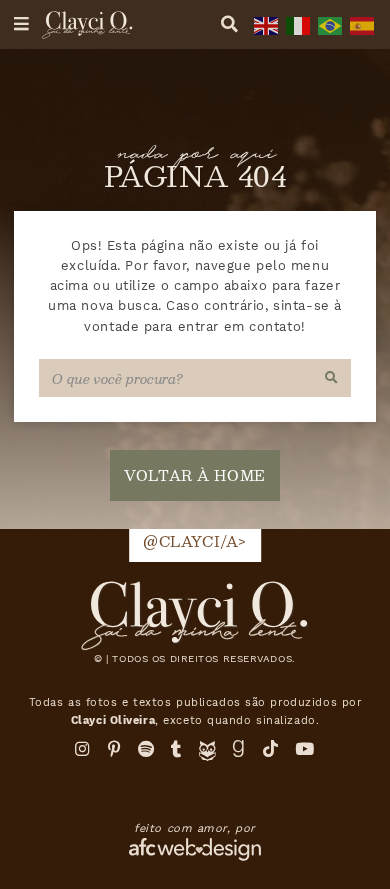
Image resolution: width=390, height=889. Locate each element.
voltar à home (194, 475)
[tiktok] (271, 749)
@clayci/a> (195, 541)
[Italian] (296, 24)
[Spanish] (360, 24)
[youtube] (305, 749)
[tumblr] (176, 749)
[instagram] (83, 749)
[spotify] (146, 749)
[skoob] (207, 756)
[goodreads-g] (239, 749)
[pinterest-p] (115, 749)
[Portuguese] (328, 24)
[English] (264, 24)
